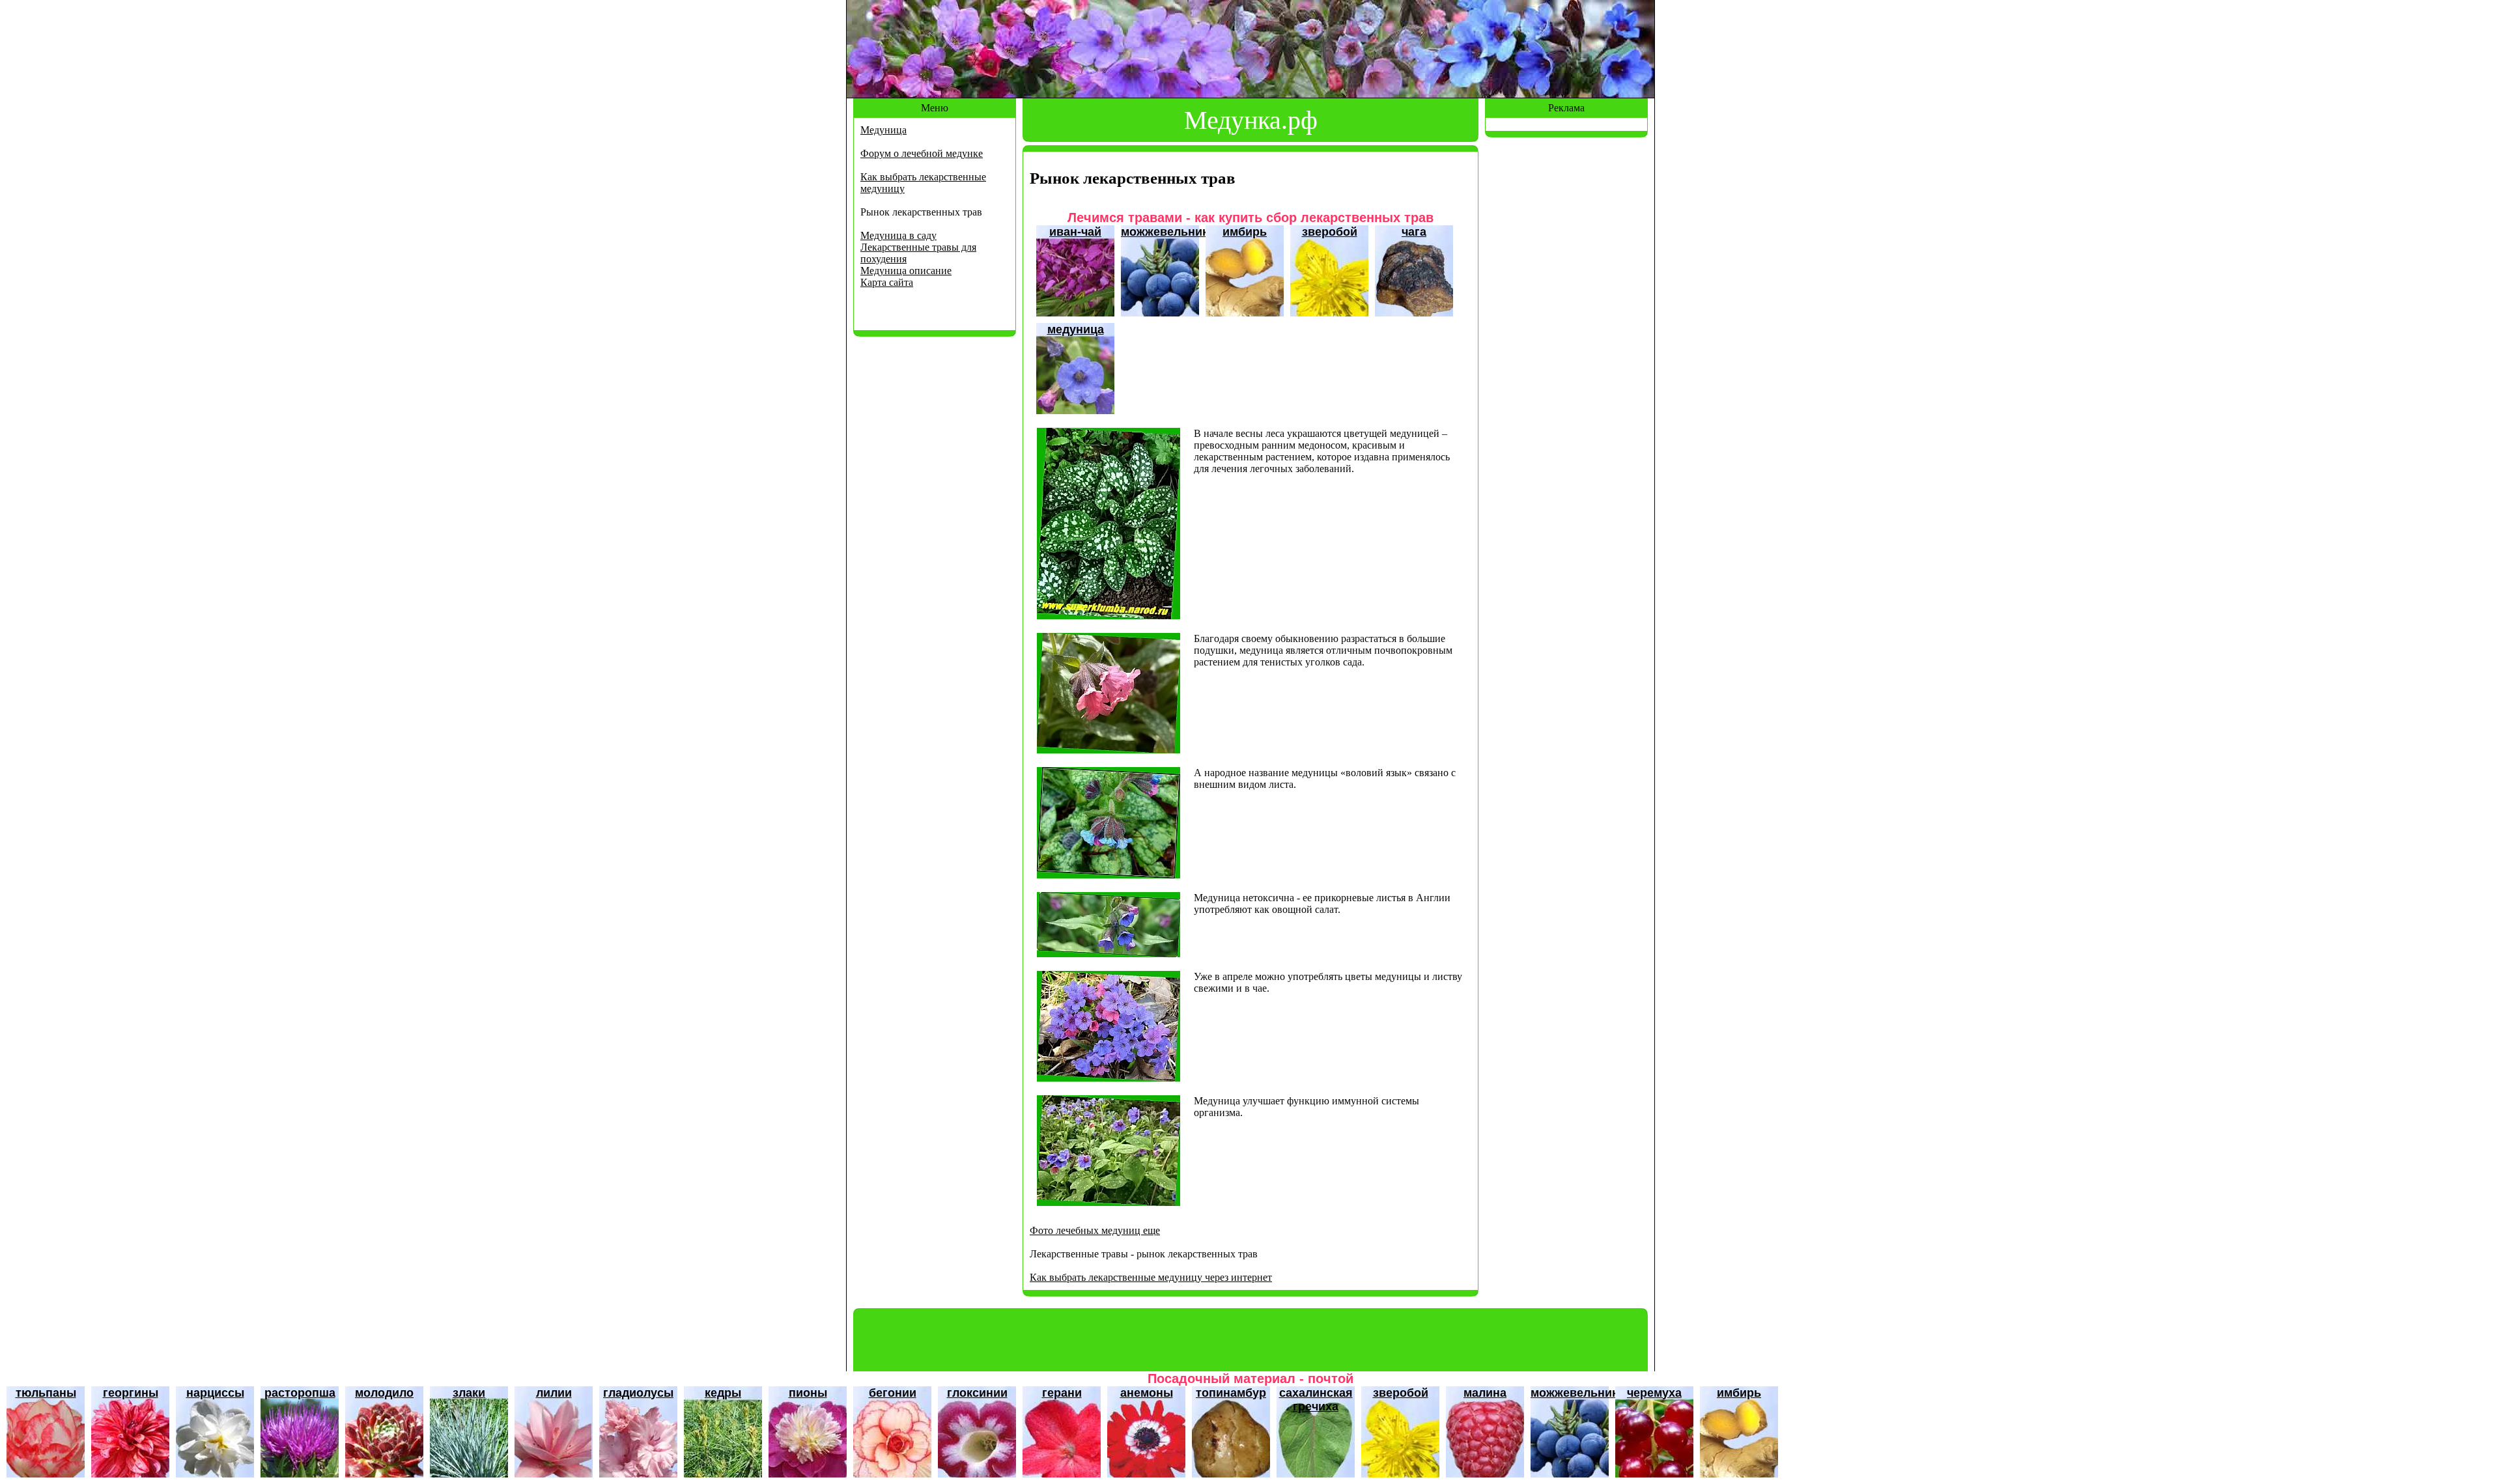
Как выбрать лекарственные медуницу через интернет (1151, 1277)
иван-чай (1075, 232)
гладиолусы (638, 1393)
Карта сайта (887, 282)
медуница (1076, 329)
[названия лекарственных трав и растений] (1109, 1078)
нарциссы (215, 1393)
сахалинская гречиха (1316, 1400)
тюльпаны (46, 1393)
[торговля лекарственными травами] (1109, 616)
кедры (723, 1393)
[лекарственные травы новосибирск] (1109, 750)
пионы (808, 1393)
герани (1062, 1393)
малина (1485, 1393)
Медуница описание (906, 271)
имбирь (1245, 232)
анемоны (1147, 1393)
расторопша (300, 1393)
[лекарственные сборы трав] (1109, 875)
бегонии (893, 1393)
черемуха (1654, 1393)
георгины (131, 1393)
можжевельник (1165, 232)
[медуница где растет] (1109, 1202)
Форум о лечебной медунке (922, 153)
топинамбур (1231, 1393)
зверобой (1330, 232)
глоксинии (977, 1393)
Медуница (883, 130)
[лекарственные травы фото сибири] (1109, 954)
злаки (469, 1393)
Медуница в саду (898, 235)
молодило (384, 1393)
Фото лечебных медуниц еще (1095, 1230)
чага (1414, 232)
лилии (554, 1393)
